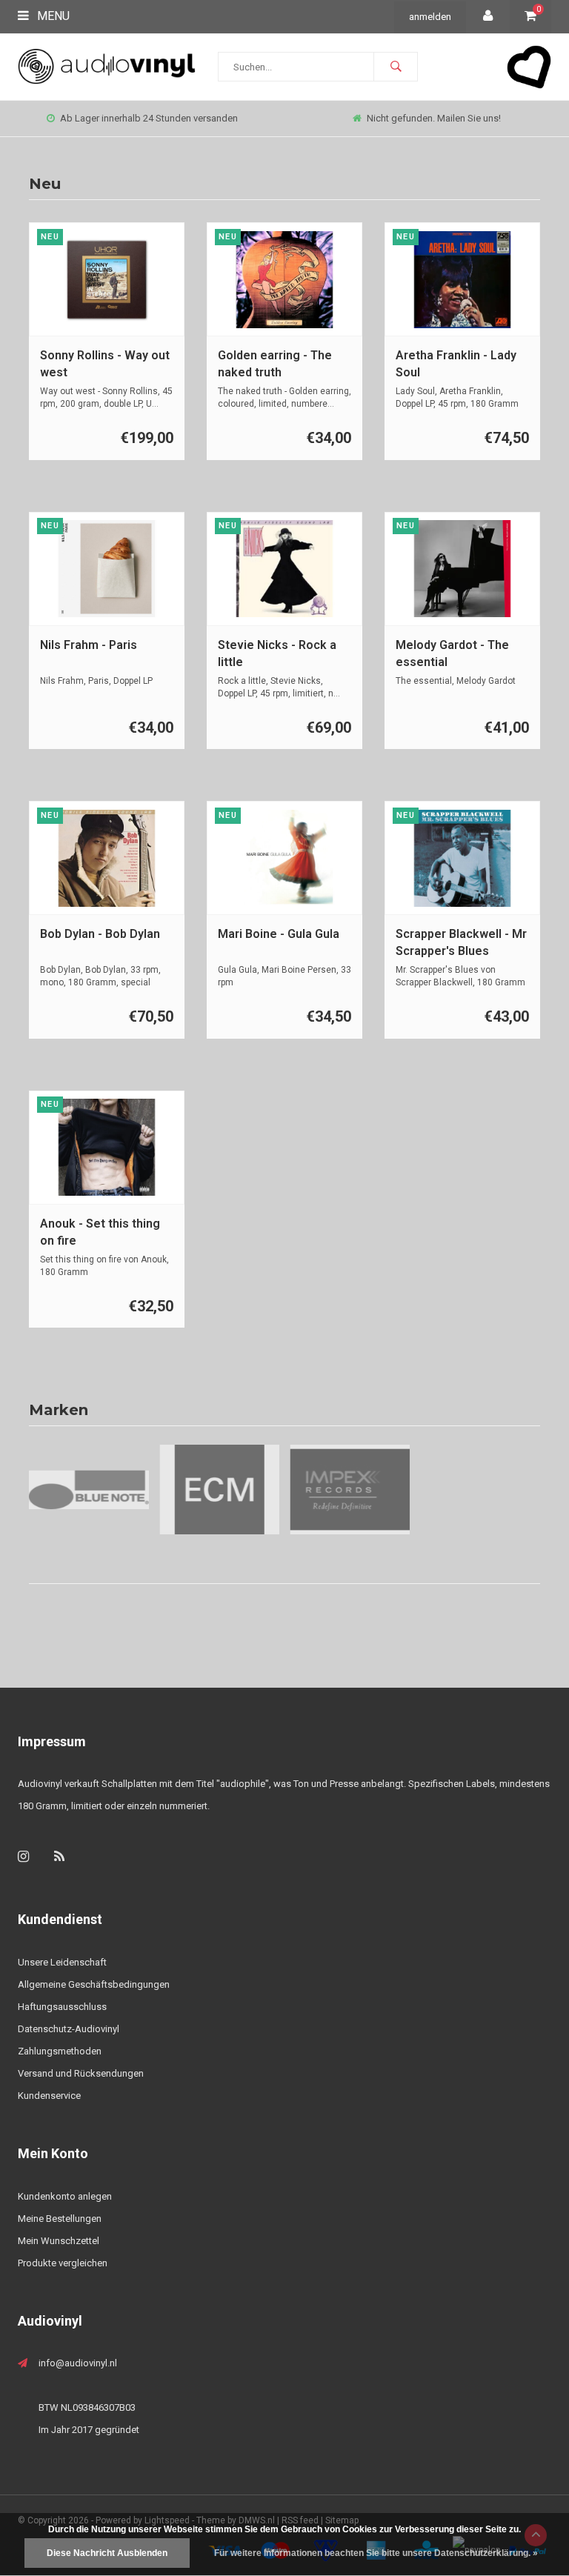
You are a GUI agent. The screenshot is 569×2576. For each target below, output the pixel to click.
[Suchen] (396, 67)
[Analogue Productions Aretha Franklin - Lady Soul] (463, 280)
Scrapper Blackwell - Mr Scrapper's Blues (461, 942)
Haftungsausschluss (62, 2007)
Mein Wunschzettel (59, 2241)
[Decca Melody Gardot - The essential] (463, 569)
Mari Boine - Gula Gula (279, 934)
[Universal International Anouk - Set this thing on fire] (107, 1147)
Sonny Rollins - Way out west (105, 364)
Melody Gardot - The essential (452, 653)
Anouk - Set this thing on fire (100, 1232)
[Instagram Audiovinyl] (23, 1856)
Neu (45, 184)
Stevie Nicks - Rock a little (277, 653)
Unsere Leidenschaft (62, 1962)
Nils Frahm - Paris (89, 645)
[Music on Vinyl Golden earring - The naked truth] (285, 280)
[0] (530, 17)
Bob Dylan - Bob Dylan (100, 934)
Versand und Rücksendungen (81, 2073)
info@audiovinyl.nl (78, 2363)
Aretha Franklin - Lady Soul (456, 364)
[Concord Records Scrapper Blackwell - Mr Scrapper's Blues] (463, 858)
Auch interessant (434, 118)
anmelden (430, 17)
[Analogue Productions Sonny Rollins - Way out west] (107, 280)
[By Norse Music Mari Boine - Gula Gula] (285, 858)
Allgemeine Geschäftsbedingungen (94, 1984)
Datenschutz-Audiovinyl (69, 2029)
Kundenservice (49, 2096)
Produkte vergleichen (63, 2263)
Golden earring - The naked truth (275, 364)
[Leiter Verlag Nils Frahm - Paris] (107, 569)
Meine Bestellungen (60, 2219)
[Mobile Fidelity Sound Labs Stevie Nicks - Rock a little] (285, 569)
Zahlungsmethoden (60, 2051)
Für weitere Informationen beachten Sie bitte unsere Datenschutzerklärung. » (376, 2553)
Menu (52, 16)
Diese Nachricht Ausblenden (107, 2553)
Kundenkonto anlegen (65, 2196)
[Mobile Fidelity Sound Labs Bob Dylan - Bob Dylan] (107, 858)
